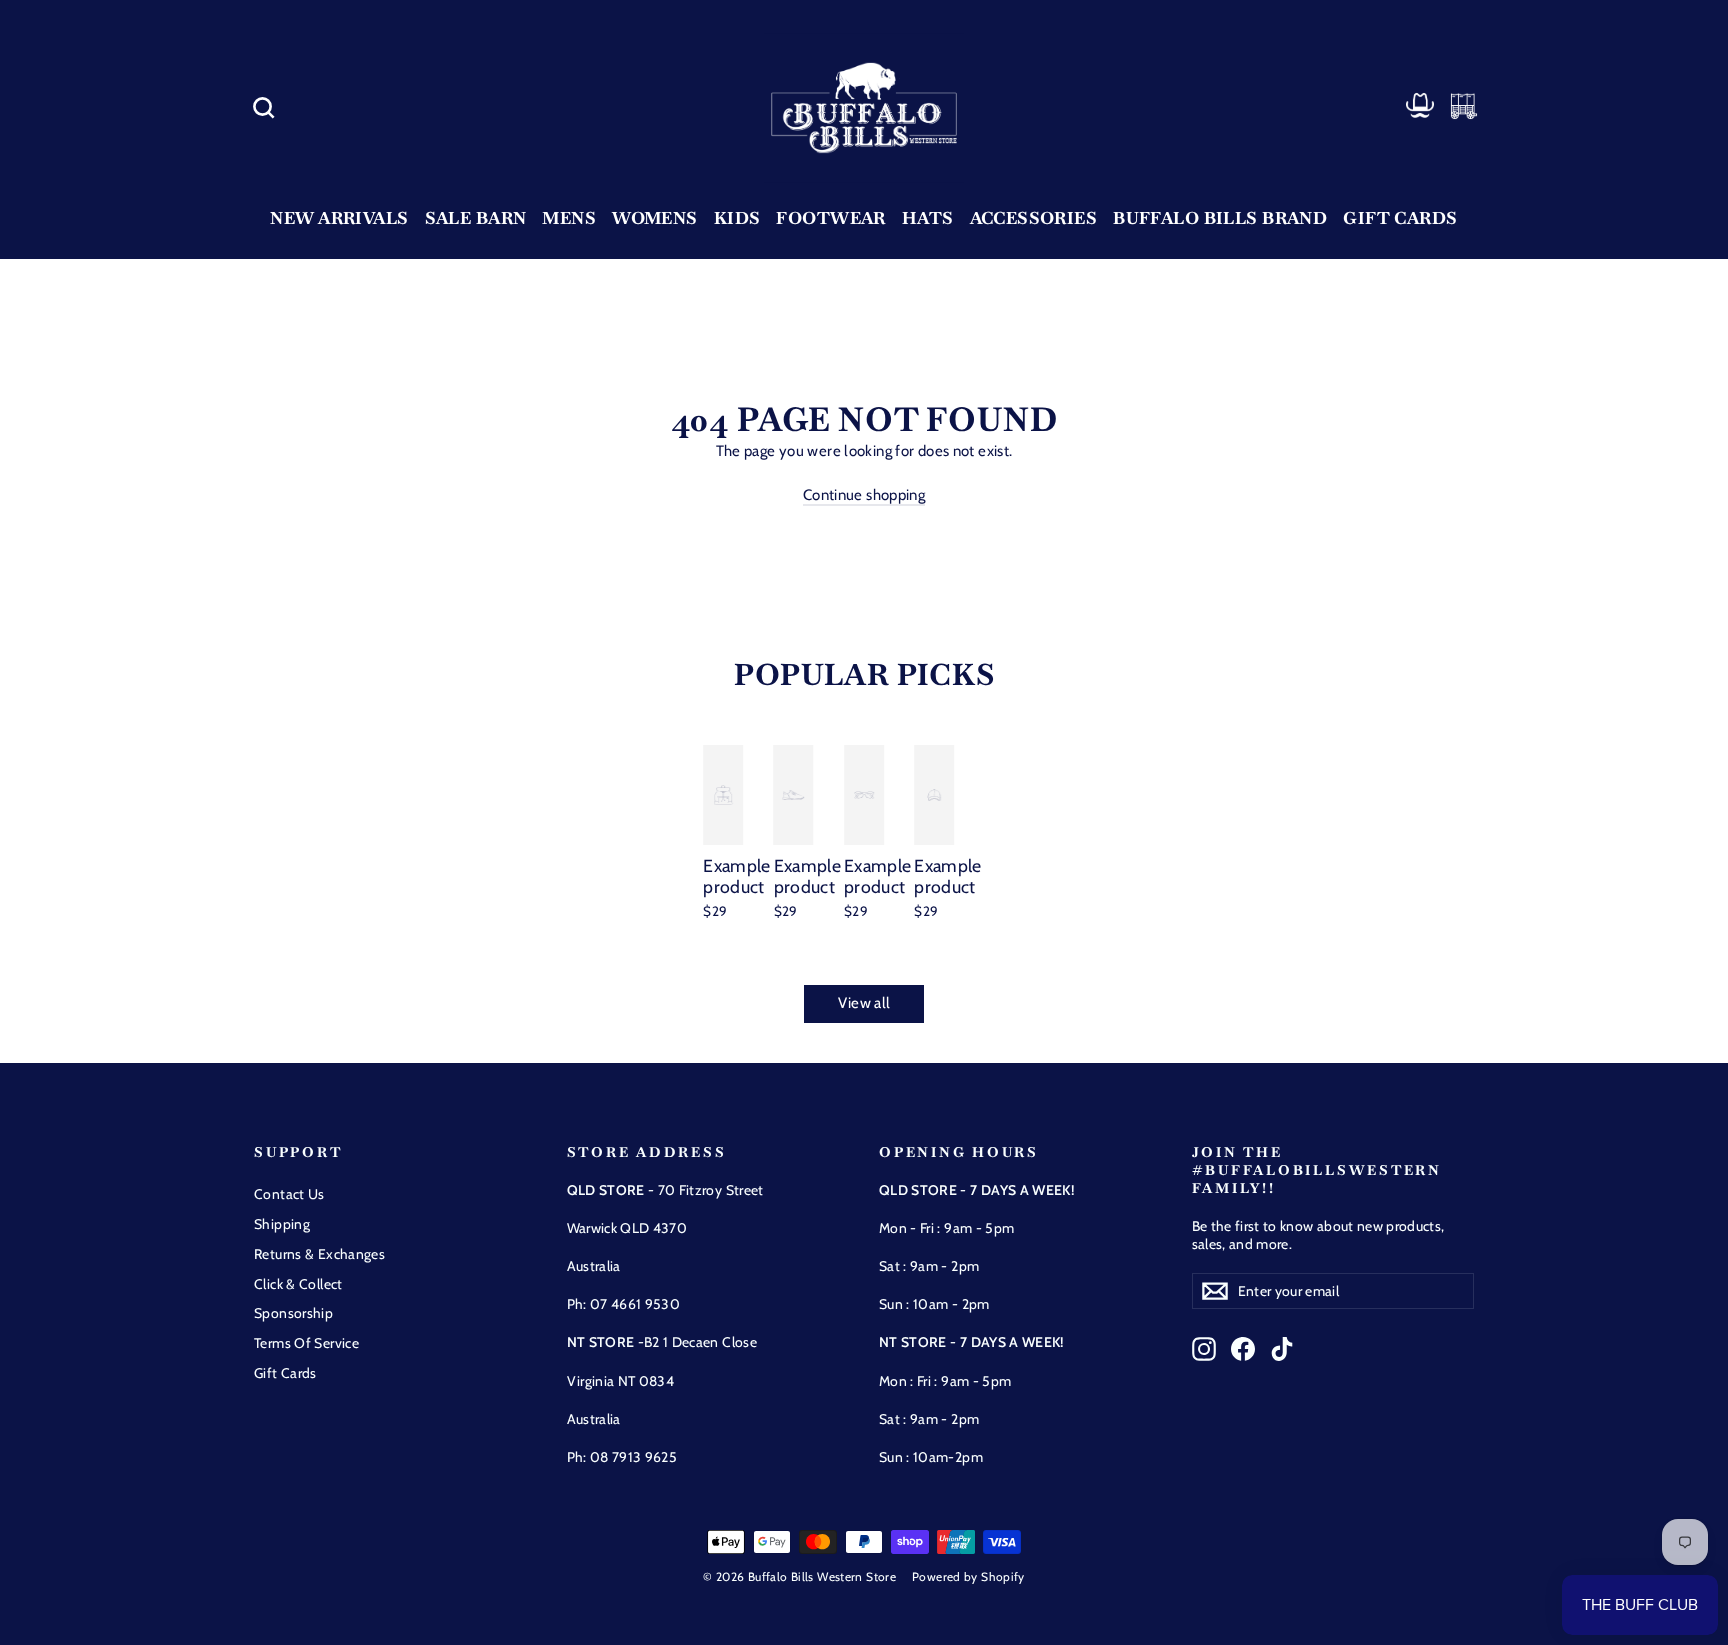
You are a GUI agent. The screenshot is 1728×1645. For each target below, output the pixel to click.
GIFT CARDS (1400, 218)
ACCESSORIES (1034, 218)
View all (864, 1003)
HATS (928, 218)
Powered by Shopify (968, 1576)
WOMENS (655, 218)
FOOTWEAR (830, 218)
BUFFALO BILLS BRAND (1220, 218)
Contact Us (289, 1194)
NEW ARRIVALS (339, 218)
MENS (569, 218)
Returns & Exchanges (319, 1254)
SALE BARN (476, 218)
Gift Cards (285, 1373)
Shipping (282, 1224)
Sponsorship (293, 1313)
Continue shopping (864, 495)
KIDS (737, 218)
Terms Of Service (306, 1343)
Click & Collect (298, 1284)
